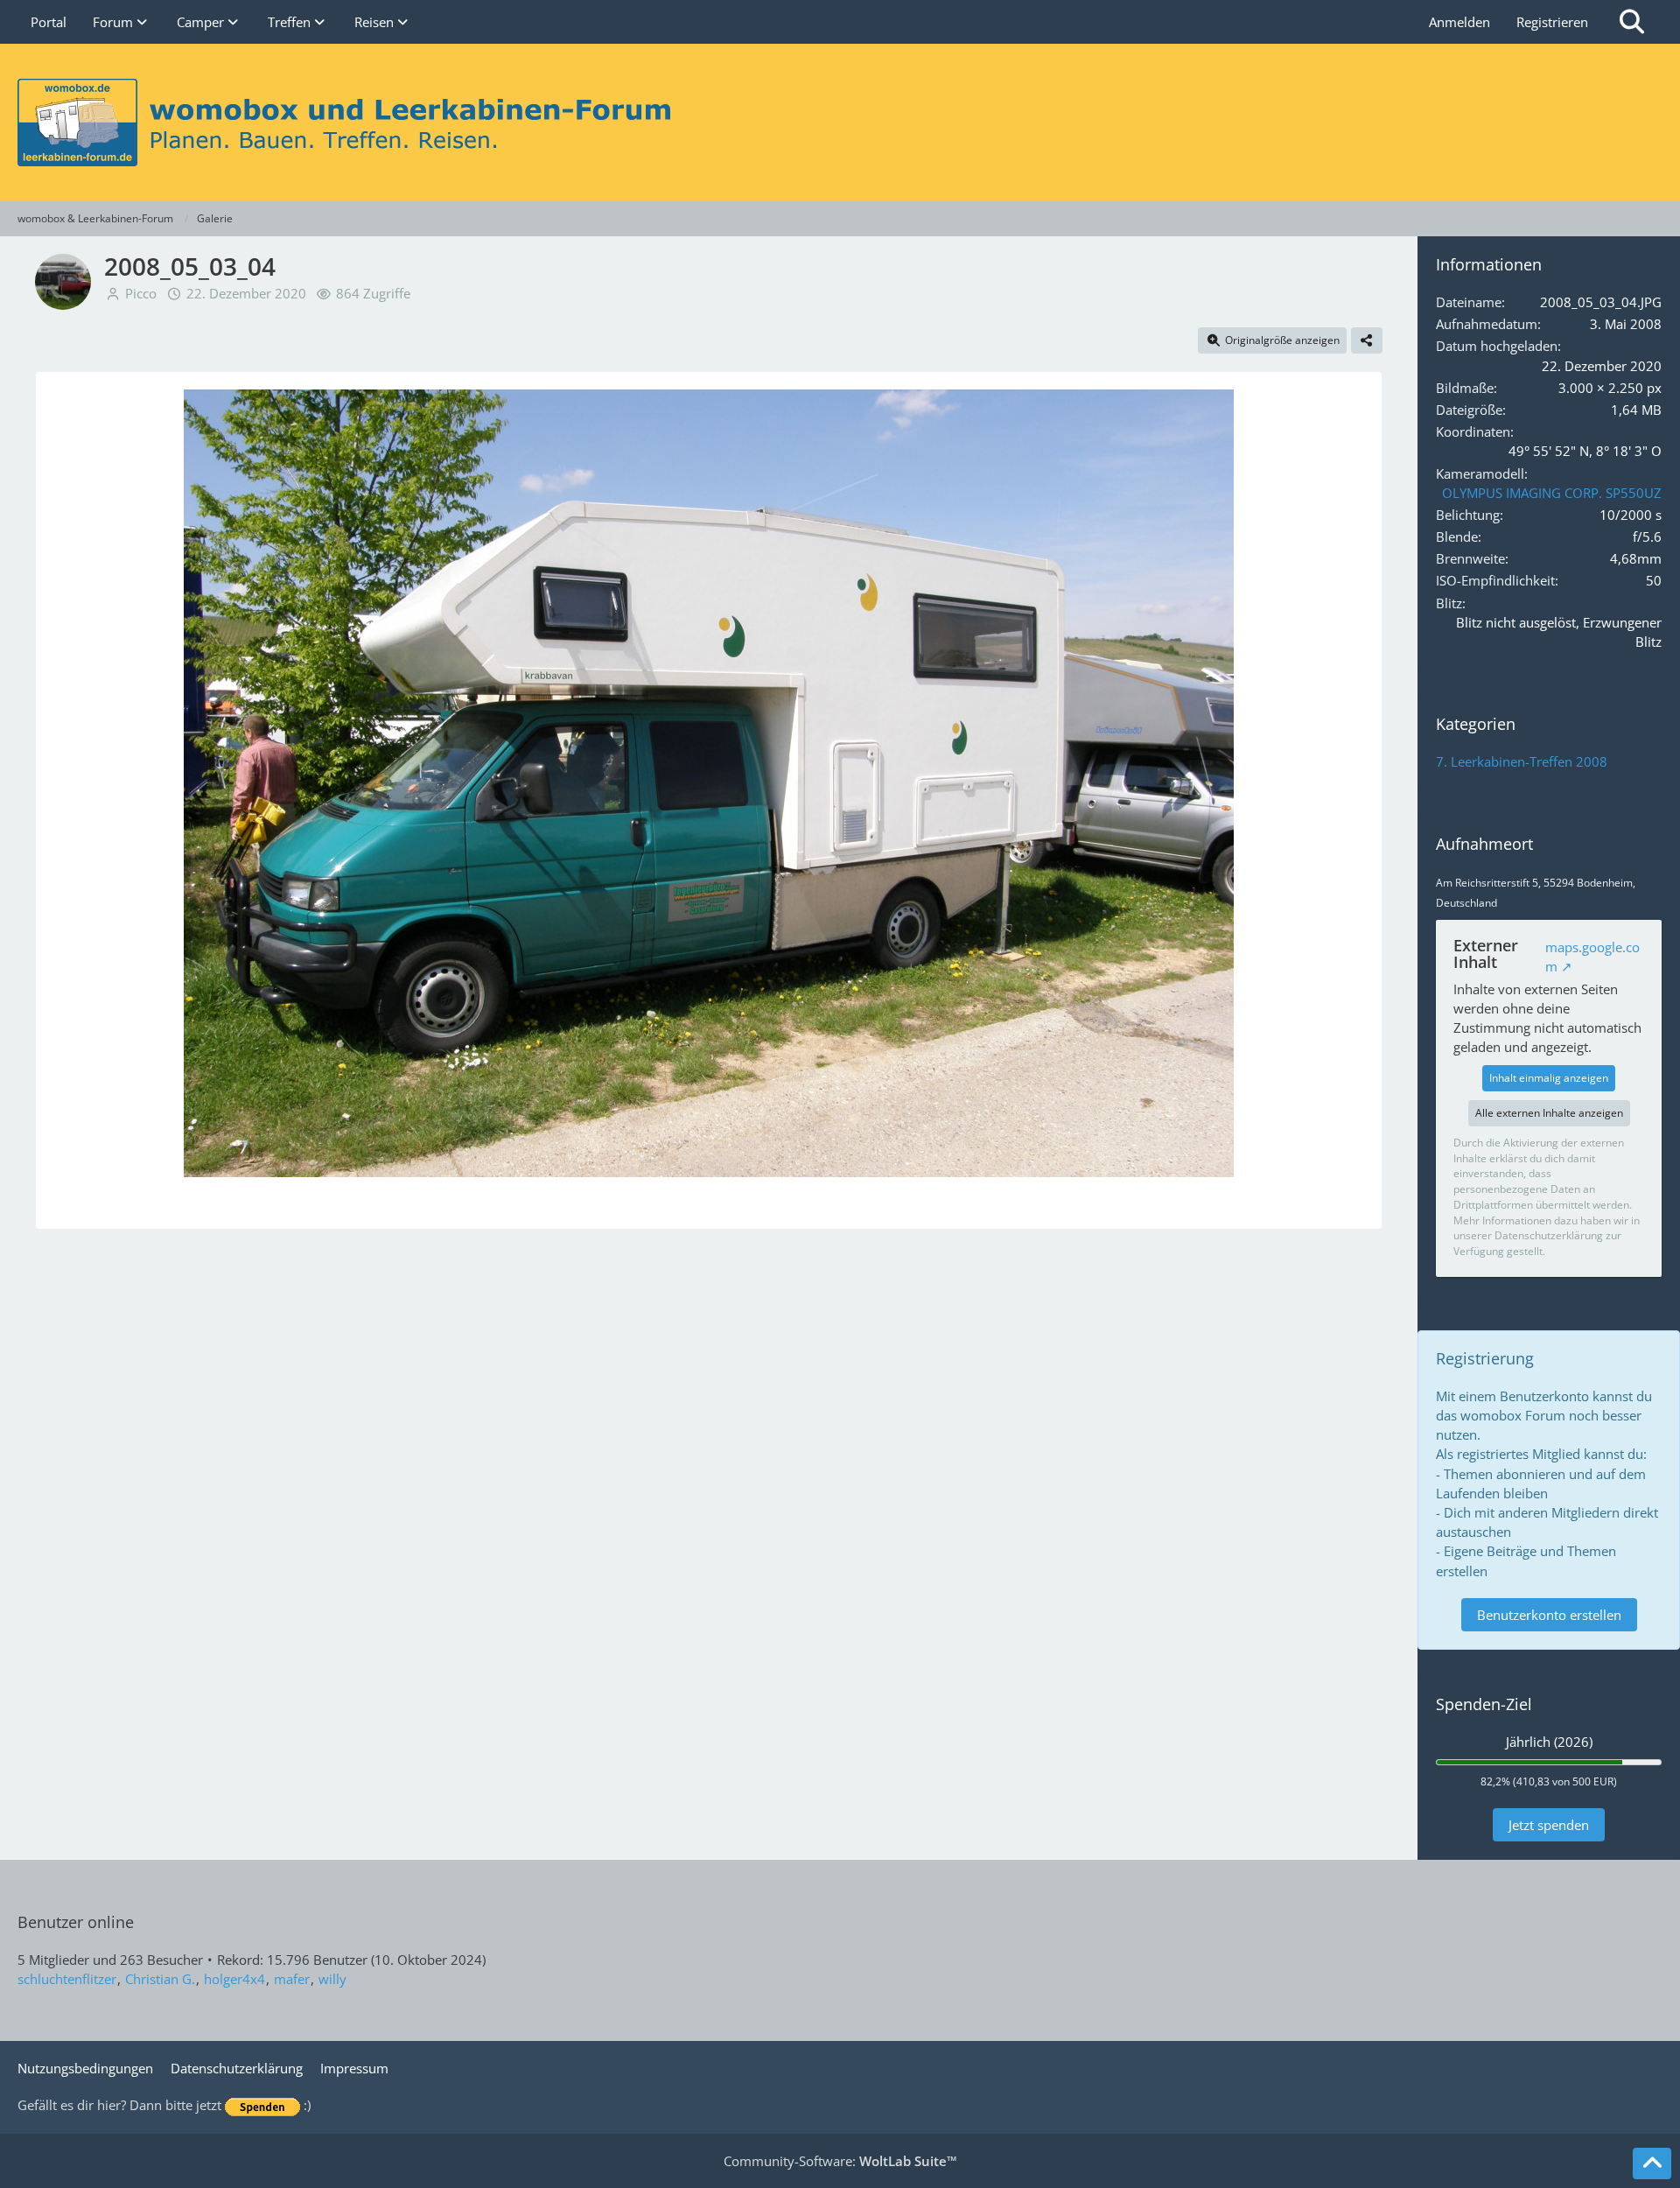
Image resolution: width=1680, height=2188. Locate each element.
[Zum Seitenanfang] (1652, 2163)
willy (332, 1979)
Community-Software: (840, 2161)
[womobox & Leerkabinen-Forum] (840, 123)
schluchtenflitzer (67, 1979)
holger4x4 (234, 1979)
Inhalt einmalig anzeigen (1549, 1078)
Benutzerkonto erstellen (1549, 1615)
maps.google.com (1592, 957)
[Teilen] (1367, 340)
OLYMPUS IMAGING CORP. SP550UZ (1552, 493)
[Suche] (1632, 22)
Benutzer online (76, 1922)
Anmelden (1459, 22)
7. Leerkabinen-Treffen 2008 (1522, 761)
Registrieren (1552, 22)
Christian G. (160, 1979)
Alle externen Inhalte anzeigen (1549, 1113)
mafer (292, 1979)
